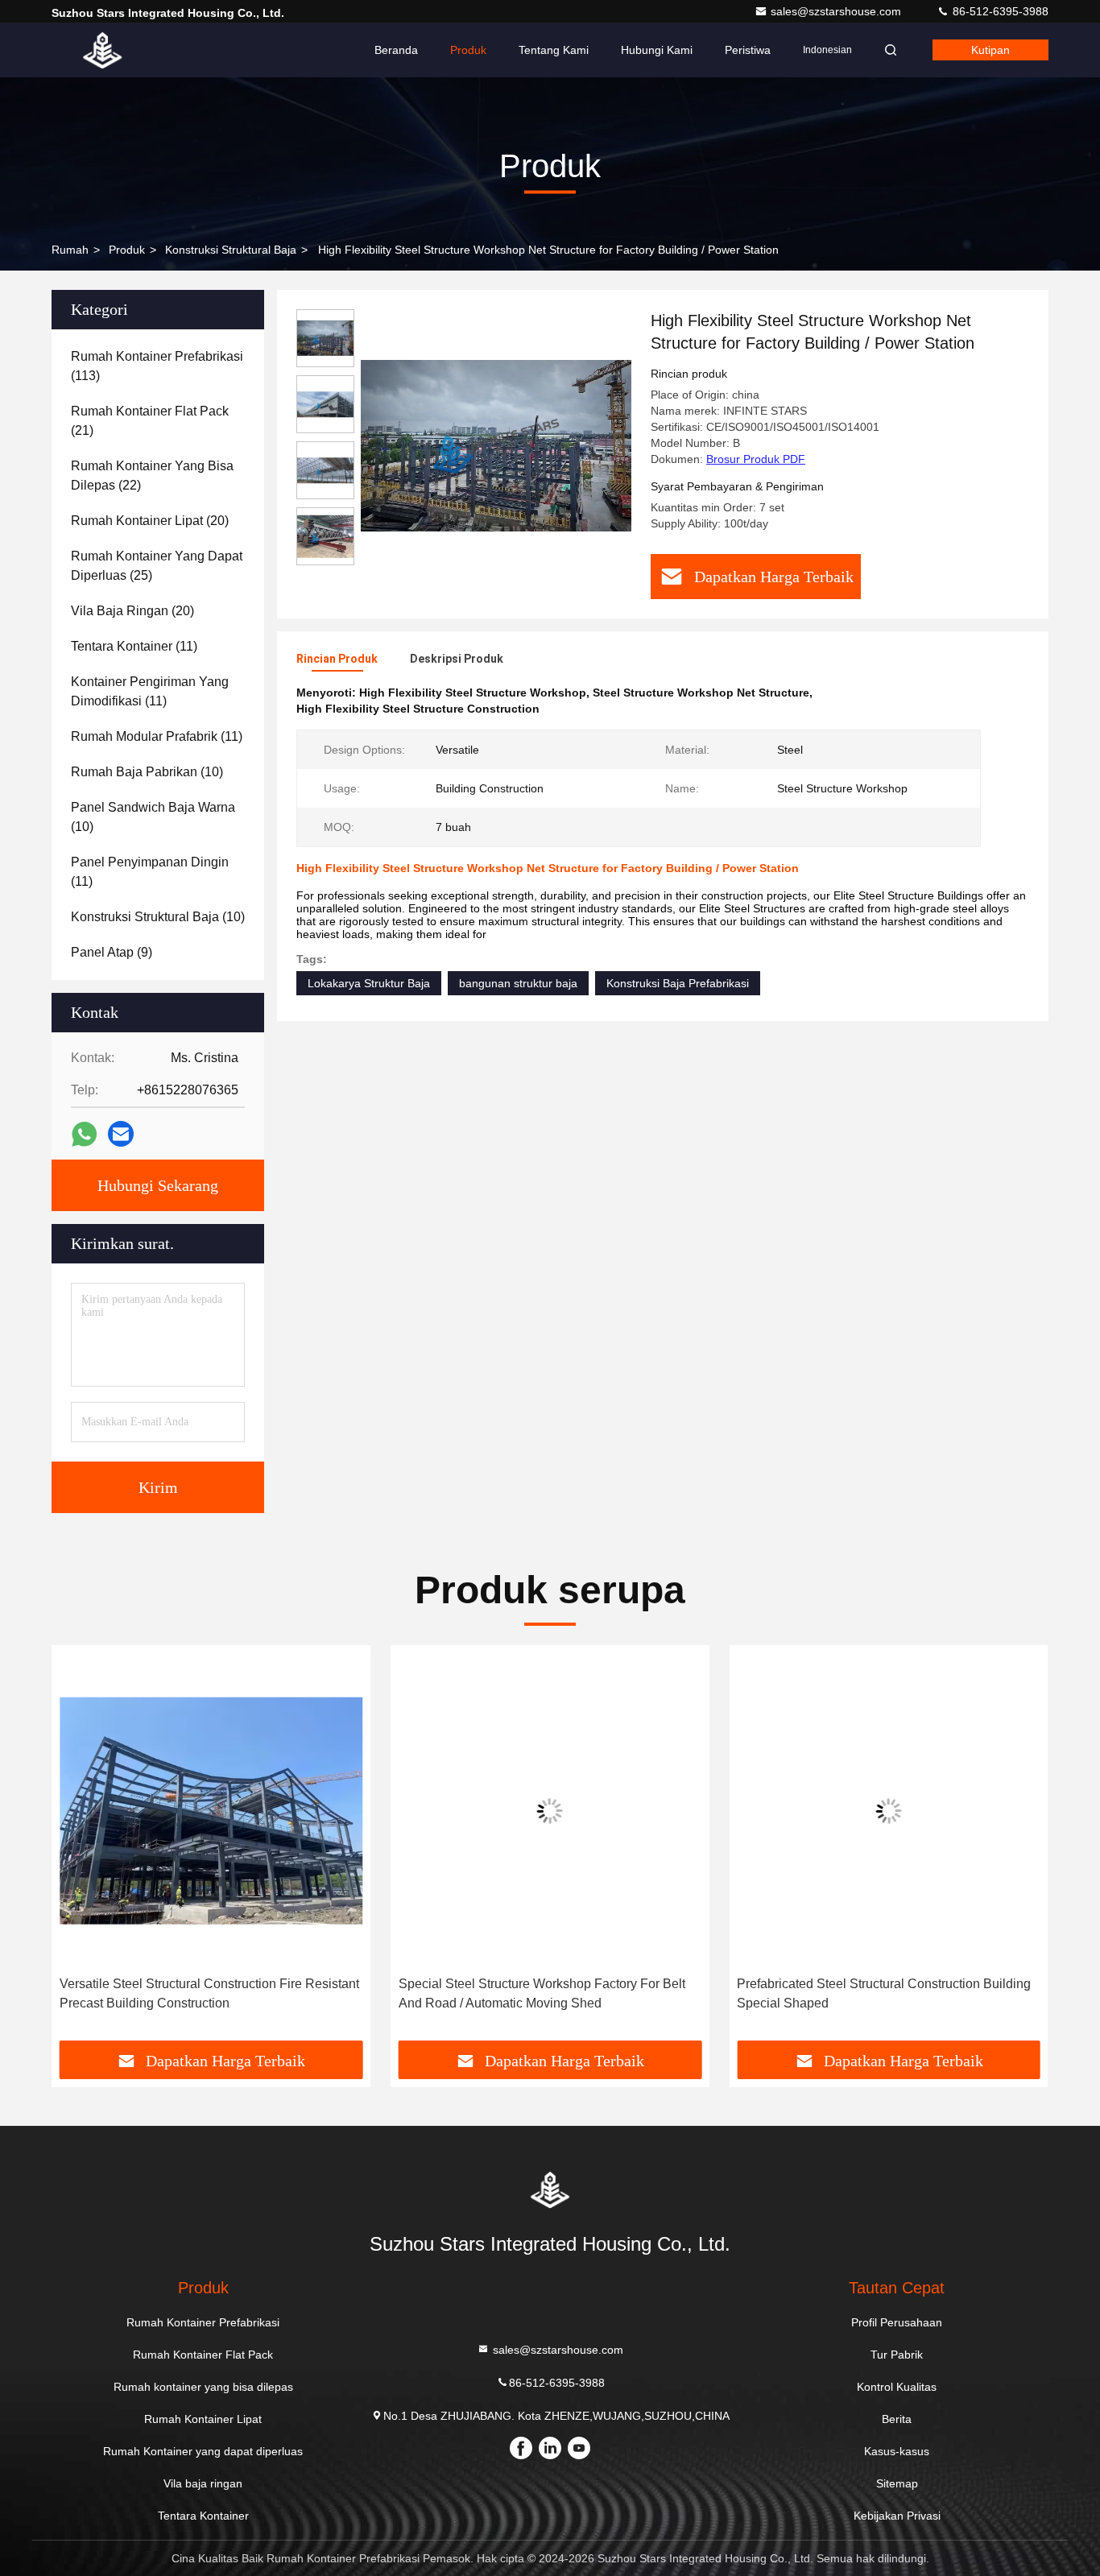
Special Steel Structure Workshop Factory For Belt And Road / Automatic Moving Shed (542, 1993)
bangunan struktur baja (518, 983)
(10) (147, 772)
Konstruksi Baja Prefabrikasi (678, 983)
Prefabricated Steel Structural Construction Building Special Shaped (884, 1993)
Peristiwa (748, 50)
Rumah (70, 250)
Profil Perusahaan (897, 2322)
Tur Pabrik (897, 2355)
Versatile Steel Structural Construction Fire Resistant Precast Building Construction (209, 1993)
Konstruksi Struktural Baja (231, 250)
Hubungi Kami (657, 50)
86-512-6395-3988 (999, 11)
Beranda (396, 50)
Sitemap (897, 2483)
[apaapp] (84, 1134)
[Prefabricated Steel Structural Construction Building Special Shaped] (889, 1811)
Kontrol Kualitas (897, 2387)
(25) (157, 566)
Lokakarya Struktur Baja (369, 983)
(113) (157, 366)
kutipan (990, 50)
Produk (468, 50)
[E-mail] (121, 1134)
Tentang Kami (554, 50)
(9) (112, 952)
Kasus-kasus (897, 2451)
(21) (150, 421)
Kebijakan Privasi (897, 2516)
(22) (152, 476)
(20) (150, 521)
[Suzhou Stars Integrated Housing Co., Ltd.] (102, 50)
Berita (897, 2419)
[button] (81, 1849)
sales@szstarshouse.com (837, 11)
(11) (134, 646)
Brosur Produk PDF (756, 459)
